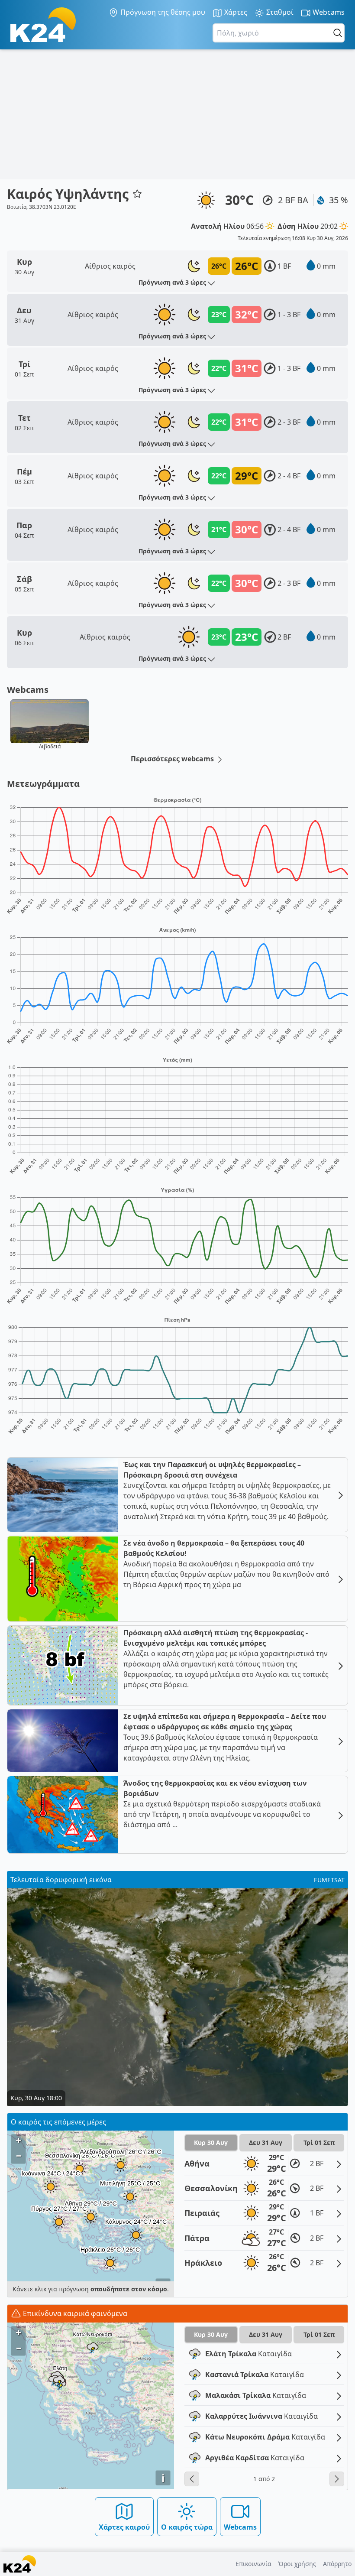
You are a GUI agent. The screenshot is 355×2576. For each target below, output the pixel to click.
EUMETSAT (329, 1880)
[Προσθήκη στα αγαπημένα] (137, 194)
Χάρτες (235, 12)
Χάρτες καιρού (124, 2527)
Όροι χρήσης (297, 2564)
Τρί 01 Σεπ (319, 2142)
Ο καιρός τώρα (187, 2527)
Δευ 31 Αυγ (266, 2142)
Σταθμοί (279, 12)
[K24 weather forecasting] (43, 25)
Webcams (328, 12)
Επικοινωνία (253, 2564)
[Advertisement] (177, 114)
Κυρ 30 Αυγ (211, 2142)
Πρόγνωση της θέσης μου (162, 12)
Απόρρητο (337, 2564)
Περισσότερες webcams (173, 759)
